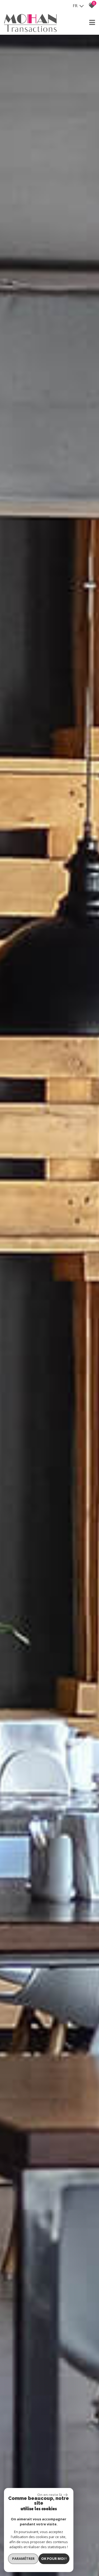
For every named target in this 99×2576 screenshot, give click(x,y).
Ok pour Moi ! (54, 2559)
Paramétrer (23, 2559)
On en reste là (50, 2495)
